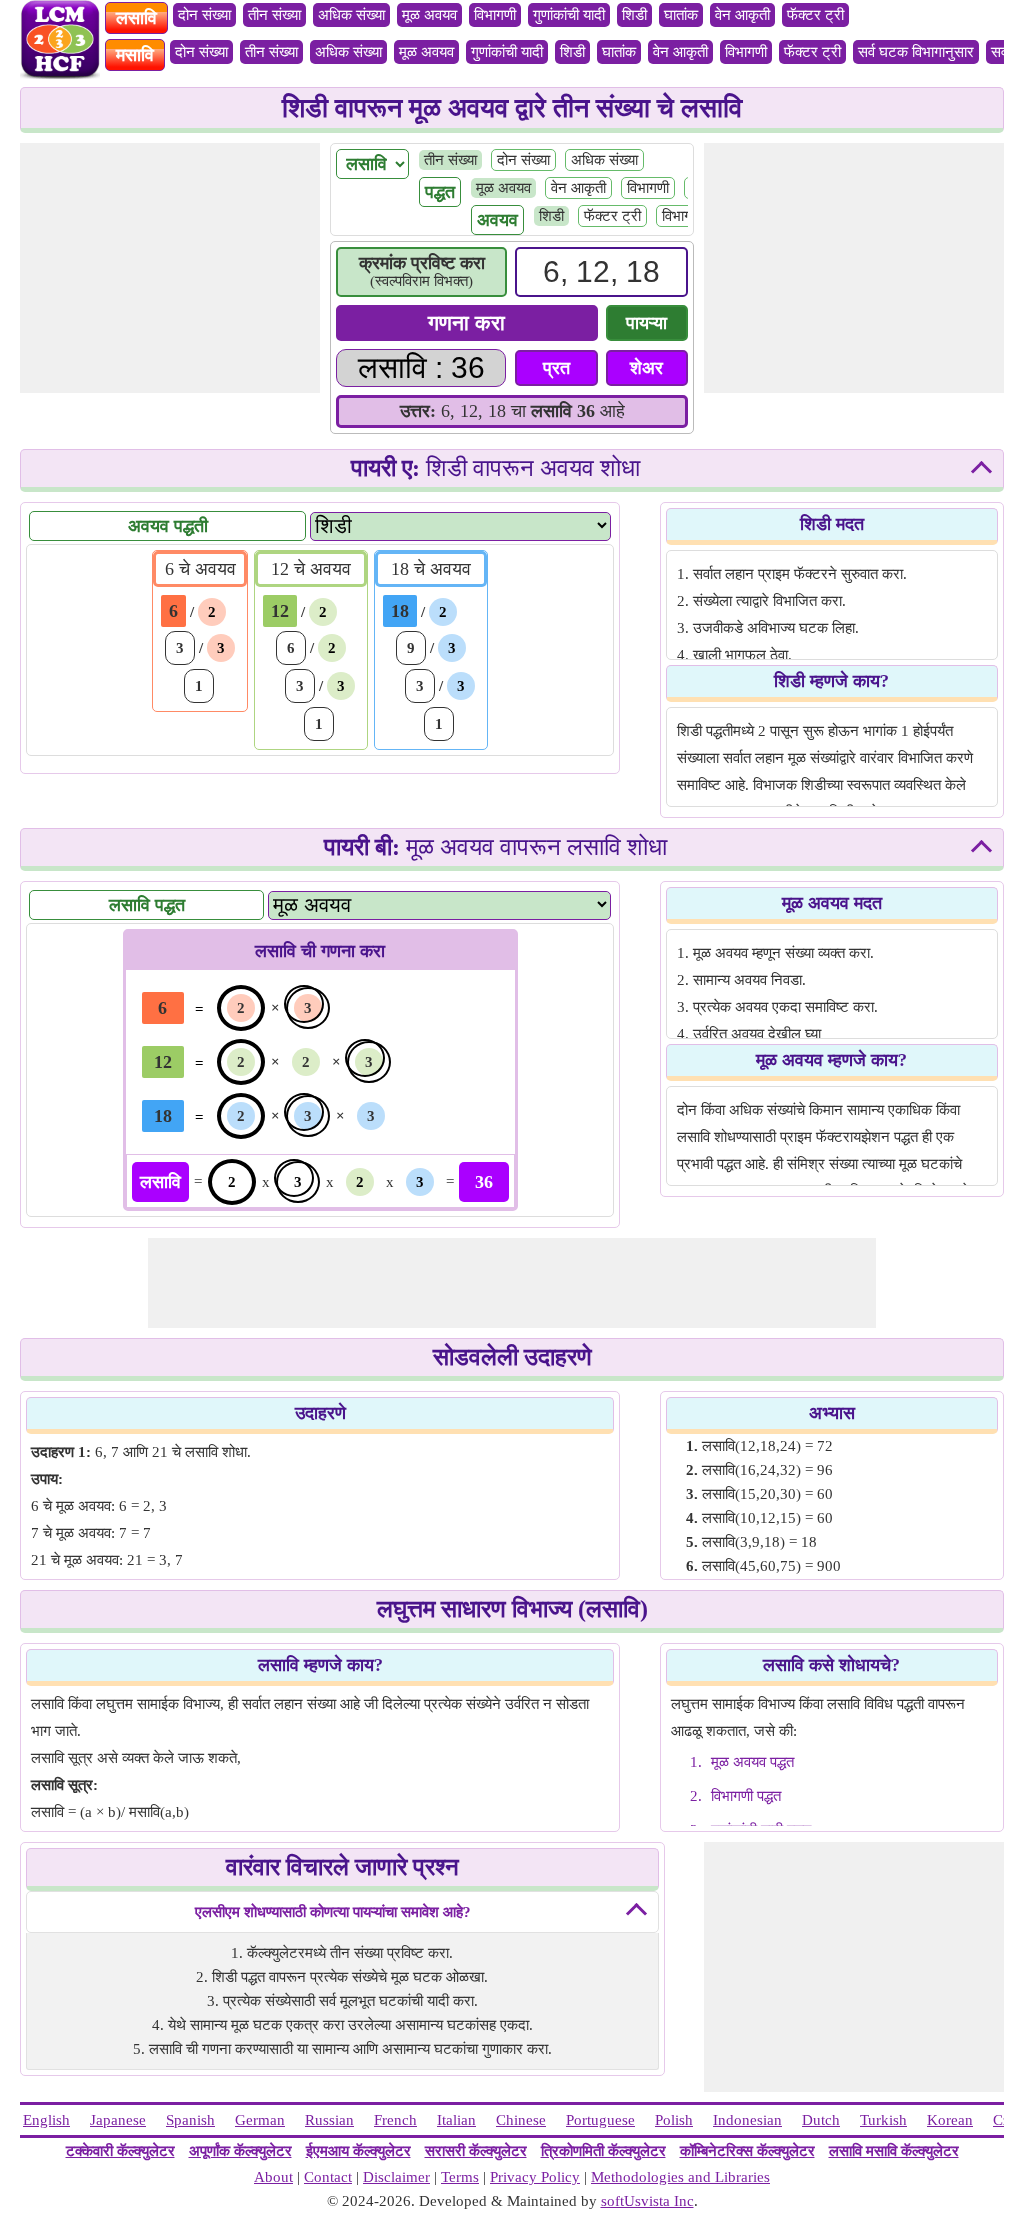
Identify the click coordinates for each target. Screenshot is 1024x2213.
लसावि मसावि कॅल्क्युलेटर (894, 2151)
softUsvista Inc (647, 2201)
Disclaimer (396, 2177)
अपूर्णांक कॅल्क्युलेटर (240, 2151)
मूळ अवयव (429, 15)
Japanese (118, 2120)
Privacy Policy (535, 2177)
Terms (460, 2177)
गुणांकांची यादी (569, 15)
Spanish (190, 2120)
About (273, 2177)
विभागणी (495, 15)
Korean (950, 2120)
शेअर (646, 368)
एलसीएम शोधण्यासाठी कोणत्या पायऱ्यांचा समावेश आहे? (333, 1912)
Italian (456, 2120)
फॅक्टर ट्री (815, 15)
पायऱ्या (646, 323)
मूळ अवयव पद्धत (752, 1762)
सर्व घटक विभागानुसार (916, 52)
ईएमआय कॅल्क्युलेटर (358, 2151)
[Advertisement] (170, 268)
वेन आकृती (742, 15)
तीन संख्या (274, 15)
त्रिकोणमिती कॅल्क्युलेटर (603, 2151)
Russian (329, 2120)
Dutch (821, 2120)
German (260, 2120)
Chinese (521, 2120)
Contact (328, 2177)
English (46, 2120)
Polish (674, 2120)
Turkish (883, 2120)
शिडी (634, 15)
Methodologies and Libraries (680, 2177)
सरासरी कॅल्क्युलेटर (476, 2151)
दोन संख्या (204, 15)
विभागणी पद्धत (746, 1796)
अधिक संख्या (351, 15)
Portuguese (600, 2120)
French (395, 2120)
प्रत (556, 368)
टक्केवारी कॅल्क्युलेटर (120, 2151)
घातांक (681, 15)
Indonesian (747, 2120)
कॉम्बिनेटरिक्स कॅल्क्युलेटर (747, 2151)
